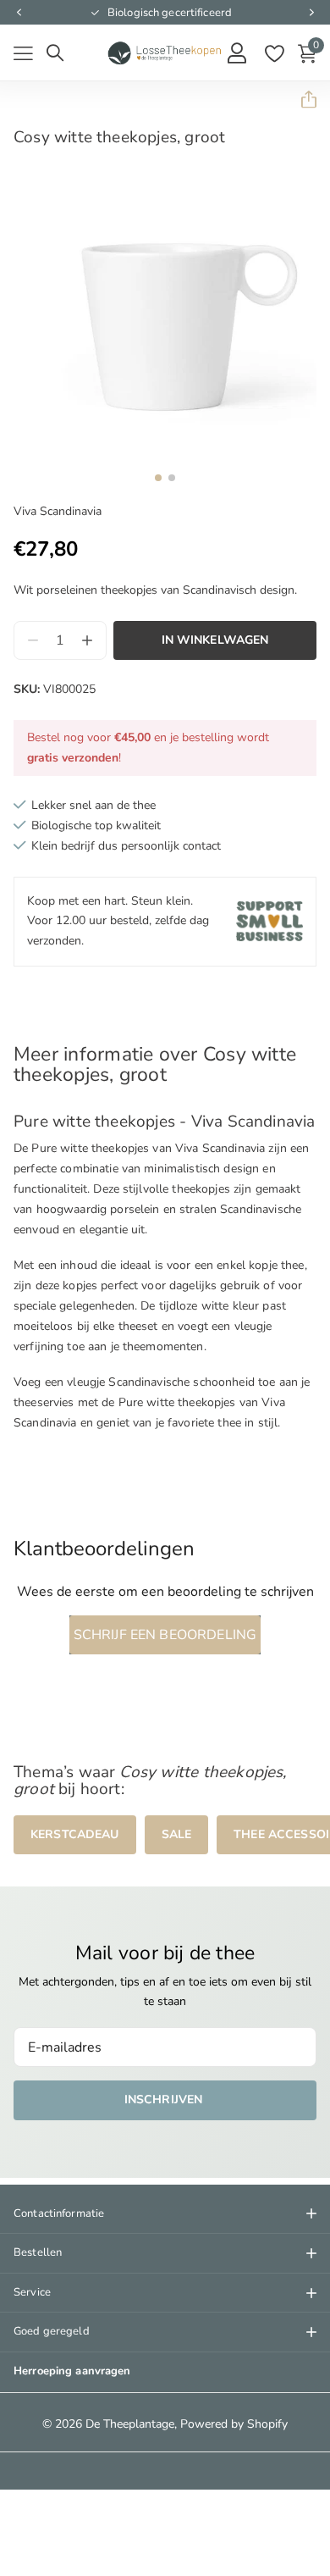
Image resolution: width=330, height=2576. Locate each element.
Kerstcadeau (75, 1834)
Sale (177, 1834)
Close (165, 2214)
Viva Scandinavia (58, 511)
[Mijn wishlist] (274, 53)
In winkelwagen (215, 640)
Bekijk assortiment (23, 54)
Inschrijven (165, 2100)
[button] (19, 13)
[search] (55, 53)
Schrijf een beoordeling (165, 1635)
